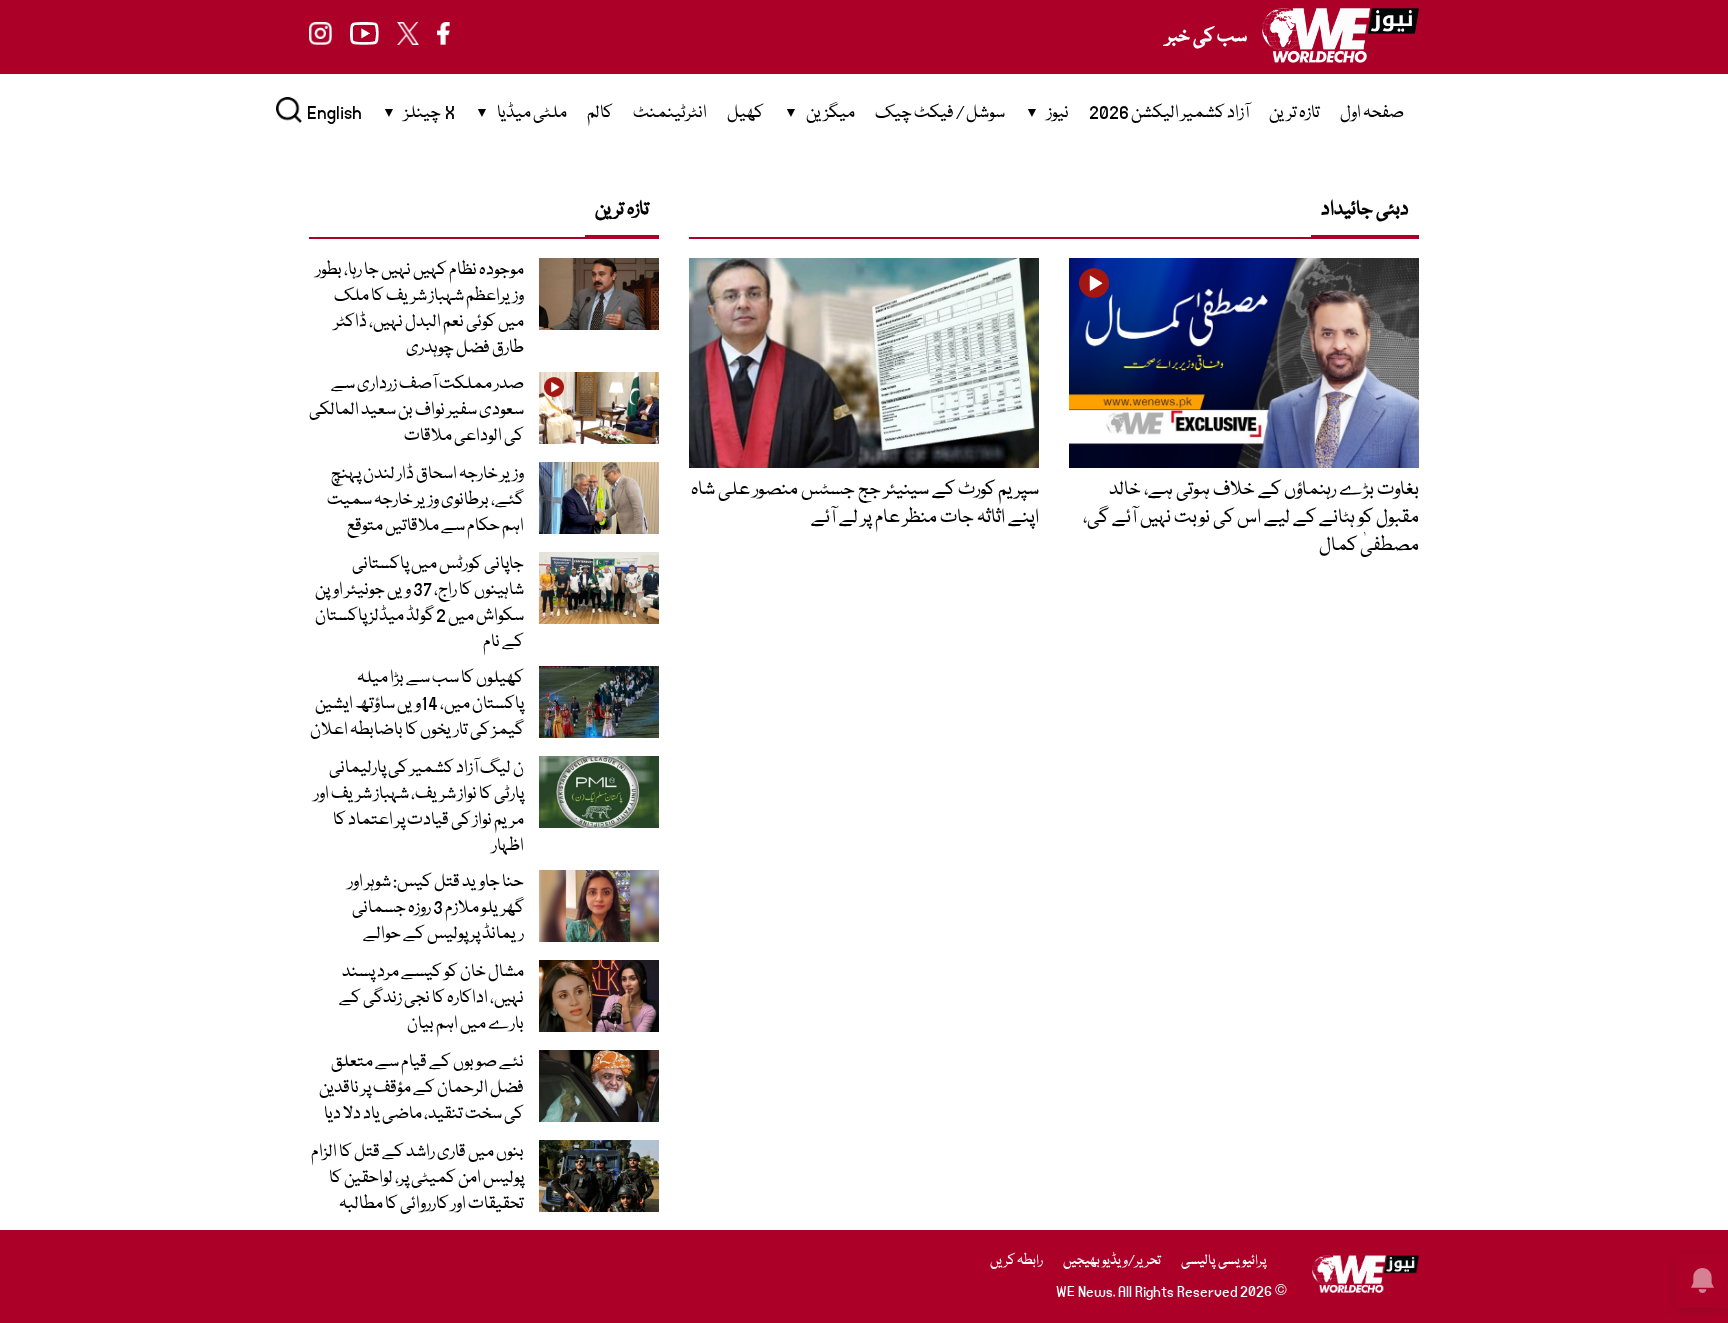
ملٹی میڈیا (532, 113)
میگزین (830, 113)
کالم (600, 113)
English (334, 113)
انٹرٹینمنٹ (670, 113)
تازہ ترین (1294, 113)
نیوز (1058, 113)
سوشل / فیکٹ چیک (940, 113)
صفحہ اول (1372, 113)
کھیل (745, 113)
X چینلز (429, 113)
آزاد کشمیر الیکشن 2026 (1169, 113)
